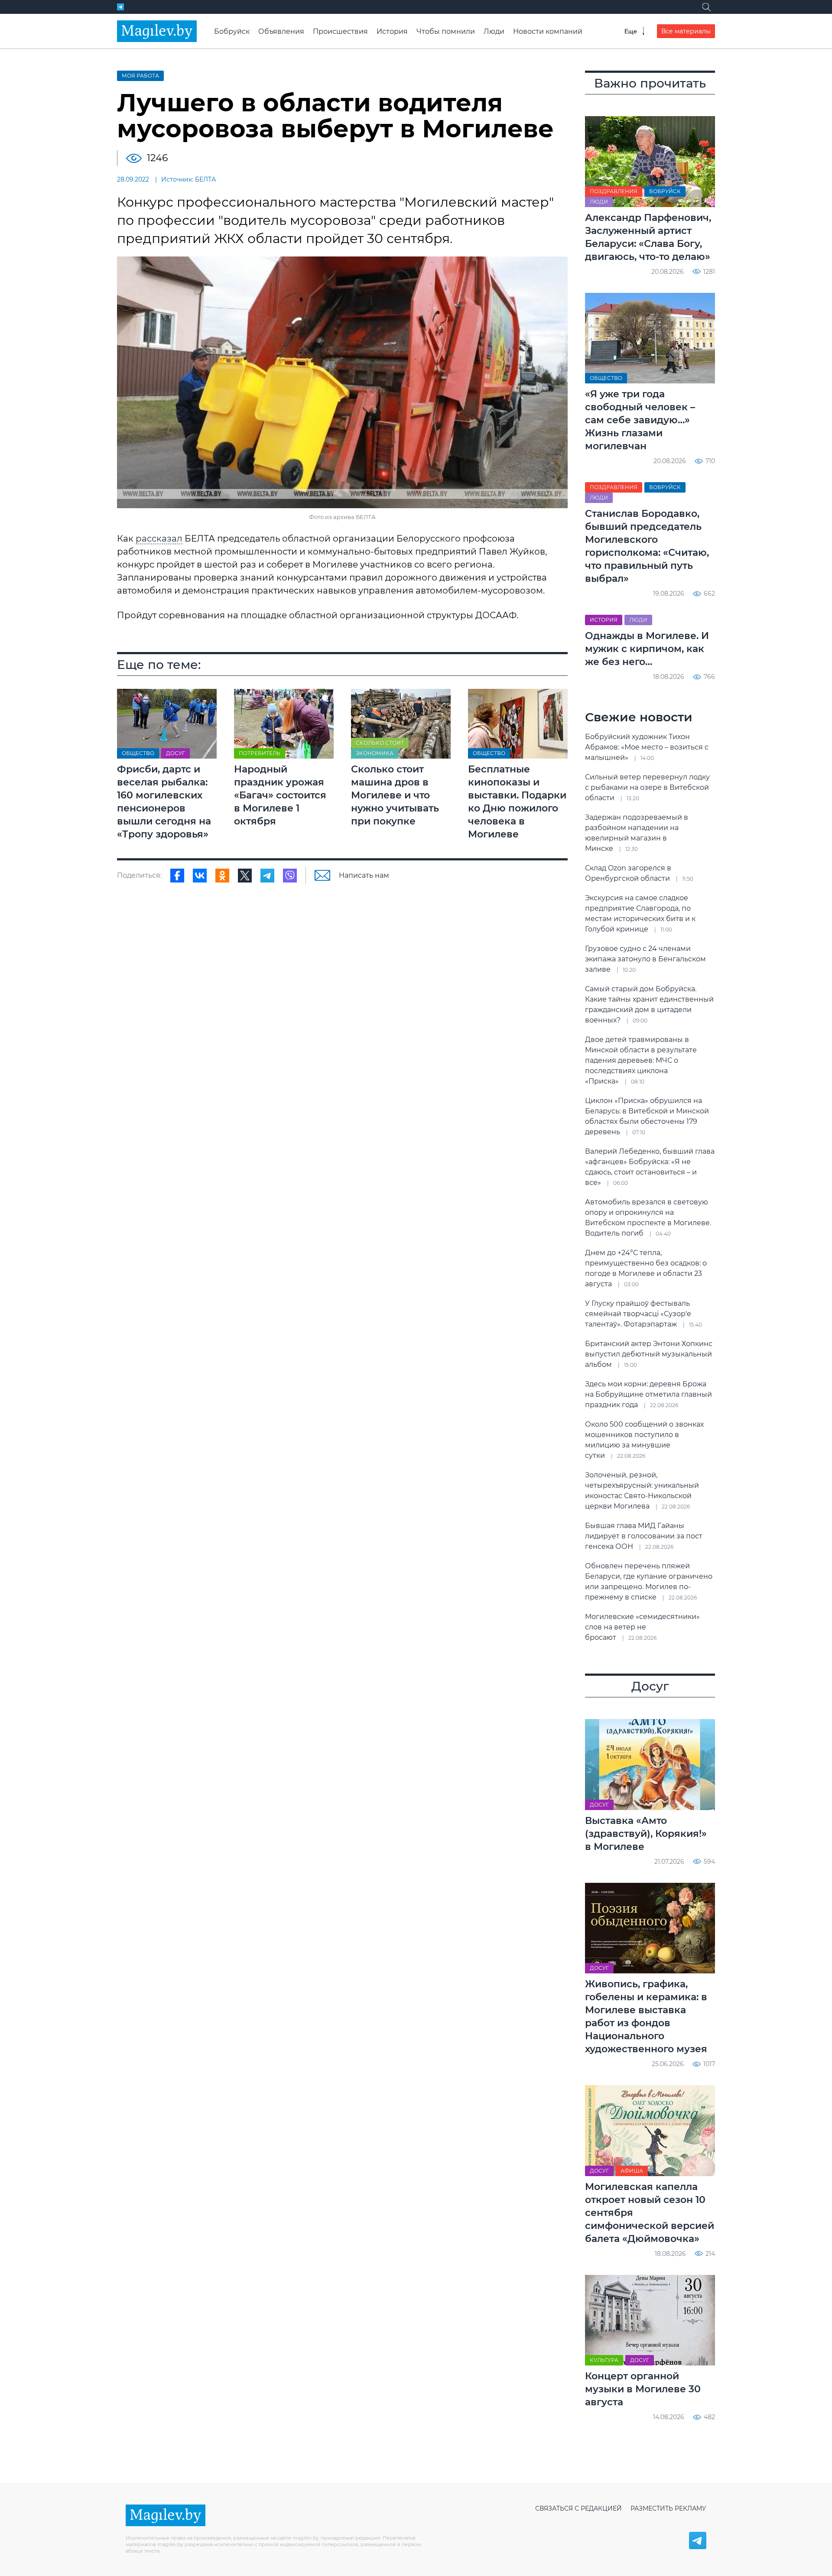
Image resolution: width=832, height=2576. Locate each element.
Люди (494, 31)
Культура (604, 2360)
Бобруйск (232, 31)
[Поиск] (706, 7)
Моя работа (140, 76)
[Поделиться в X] (245, 876)
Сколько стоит (380, 743)
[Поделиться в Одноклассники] (222, 876)
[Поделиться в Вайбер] (290, 876)
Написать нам (364, 875)
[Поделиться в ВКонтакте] (200, 876)
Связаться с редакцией (578, 2508)
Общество (138, 753)
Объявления (281, 31)
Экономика (375, 753)
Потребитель (260, 753)
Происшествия (340, 31)
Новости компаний (548, 31)
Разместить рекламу (668, 2508)
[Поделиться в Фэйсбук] (177, 876)
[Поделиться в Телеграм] (267, 876)
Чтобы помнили (446, 31)
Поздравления (614, 191)
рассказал (159, 539)
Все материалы (686, 31)
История (392, 31)
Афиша (632, 2171)
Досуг (175, 753)
